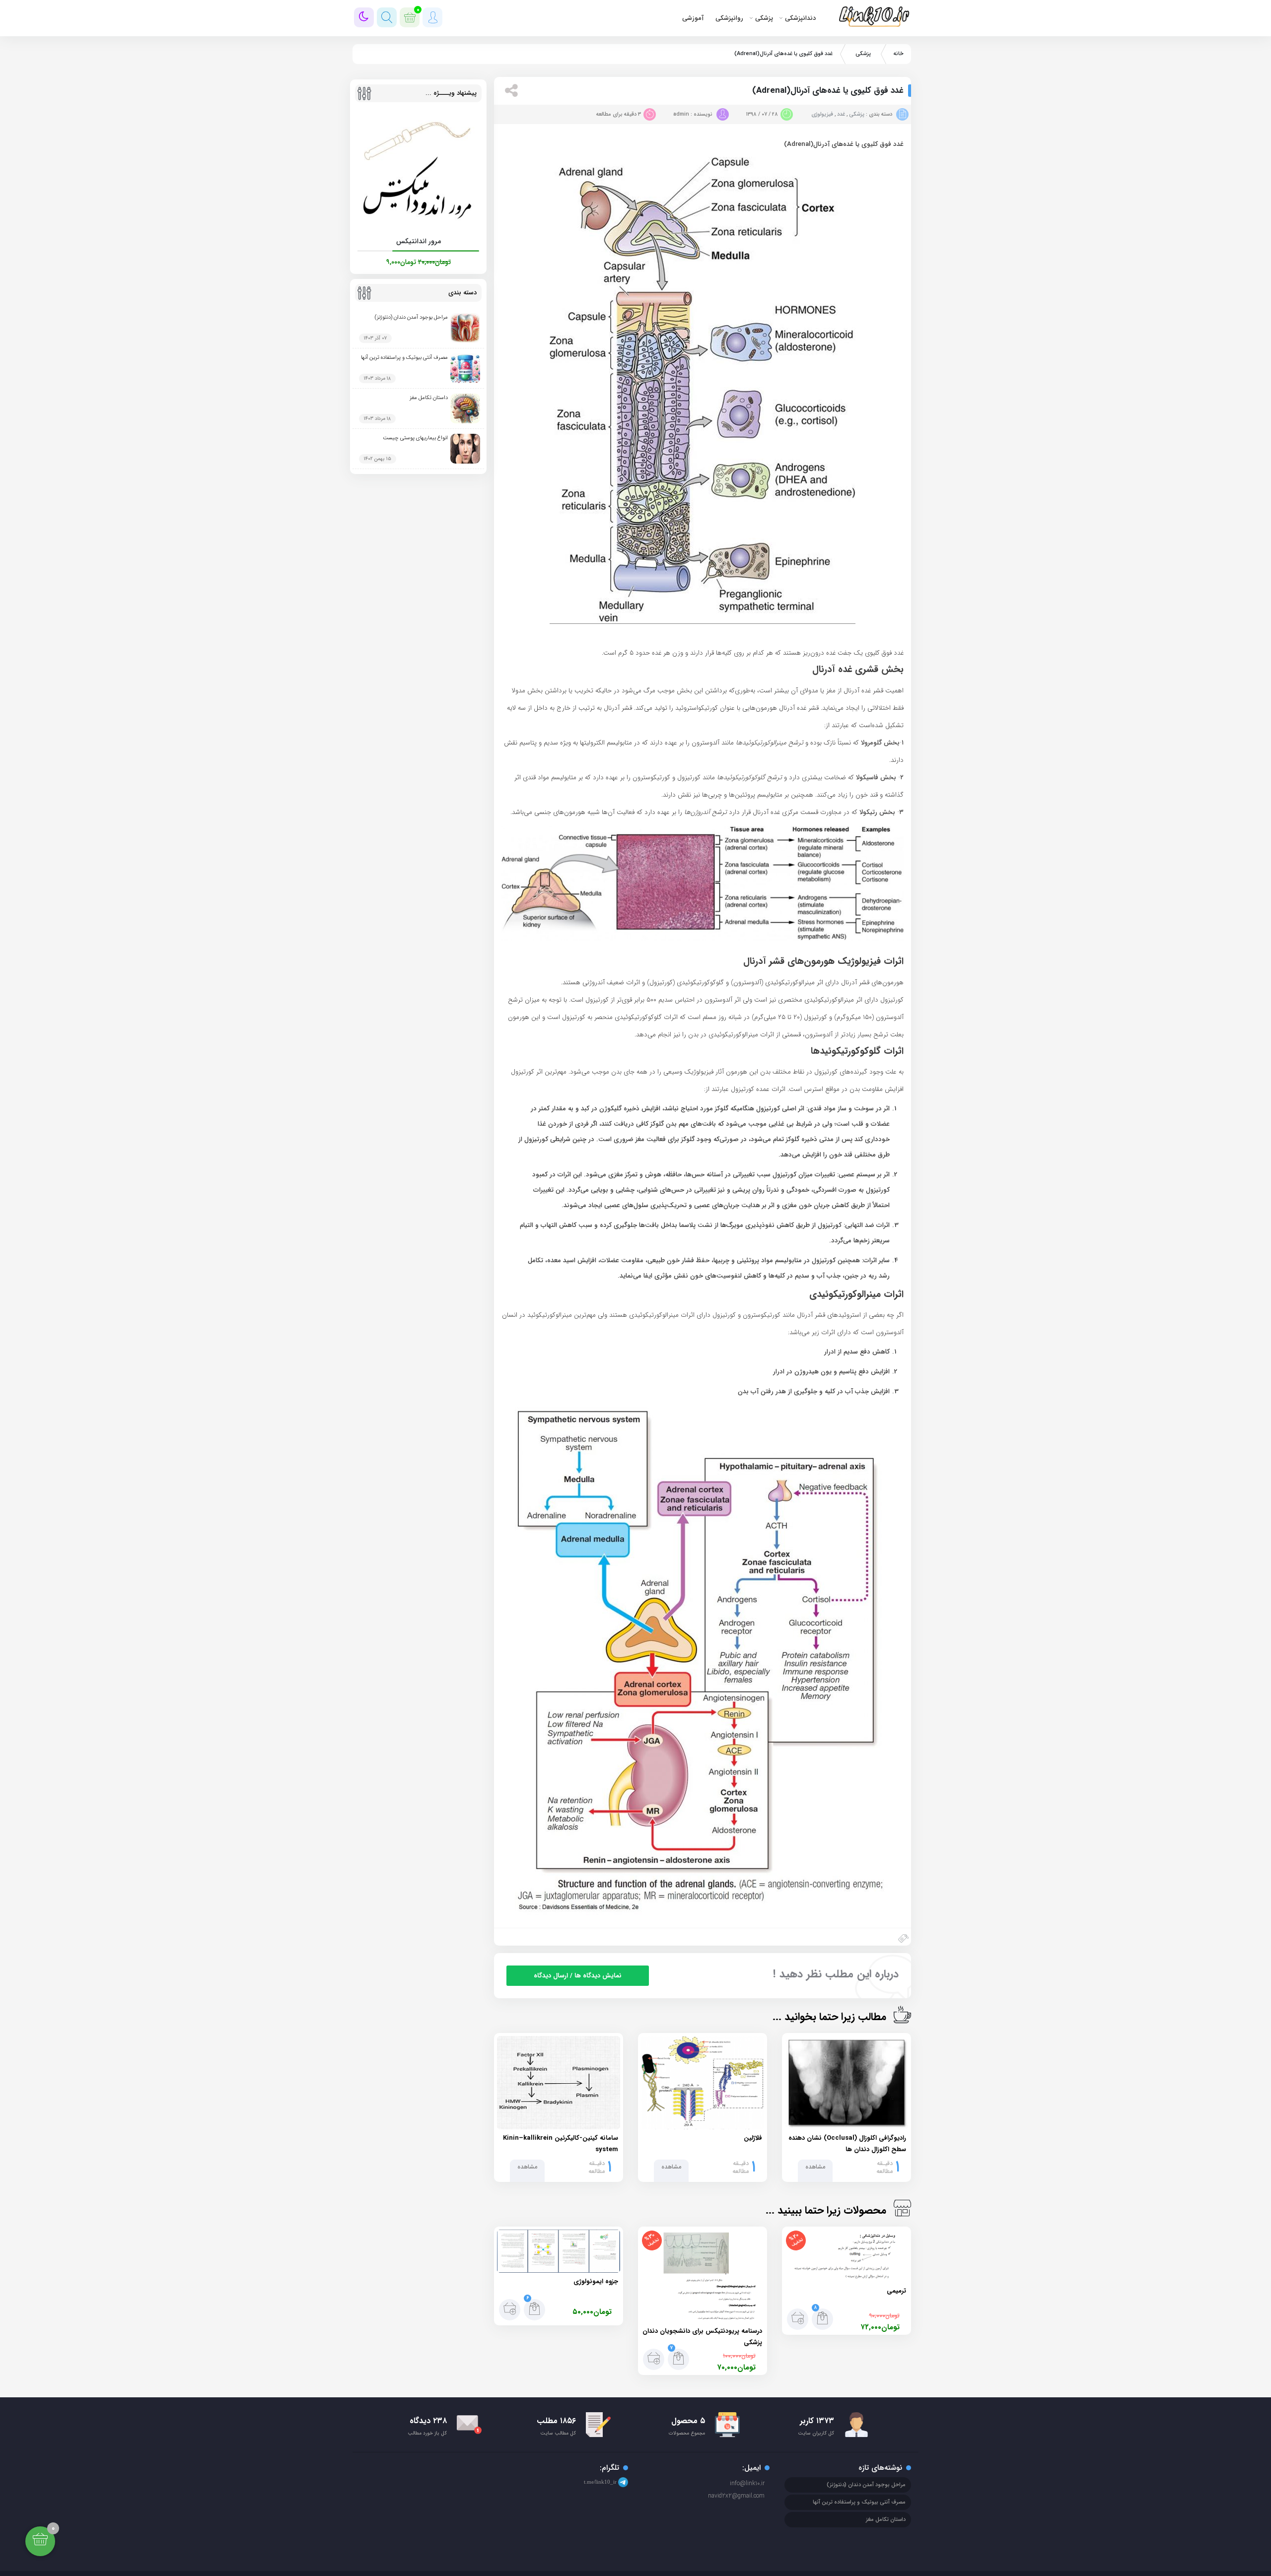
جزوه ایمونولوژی (596, 2281)
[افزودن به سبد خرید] (798, 2319)
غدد (841, 114)
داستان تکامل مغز (429, 398)
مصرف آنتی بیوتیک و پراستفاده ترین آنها (404, 358)
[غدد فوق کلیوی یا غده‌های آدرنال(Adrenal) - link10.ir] (878, 15)
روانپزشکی (729, 18)
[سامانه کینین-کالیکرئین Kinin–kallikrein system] (559, 2083)
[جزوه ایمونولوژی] (559, 2251)
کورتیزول (689, 778)
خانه (899, 54)
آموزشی (693, 18)
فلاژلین (753, 2138)
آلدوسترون (706, 743)
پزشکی (764, 18)
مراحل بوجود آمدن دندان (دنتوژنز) (411, 317)
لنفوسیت (729, 1276)
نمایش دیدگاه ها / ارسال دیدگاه (578, 1976)
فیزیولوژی (822, 114)
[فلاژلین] (703, 2083)
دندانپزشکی (800, 18)
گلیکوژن (610, 1109)
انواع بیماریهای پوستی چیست (415, 438)
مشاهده (815, 2167)
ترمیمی (896, 2291)
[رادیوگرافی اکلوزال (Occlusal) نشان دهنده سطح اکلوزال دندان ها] (847, 2083)
